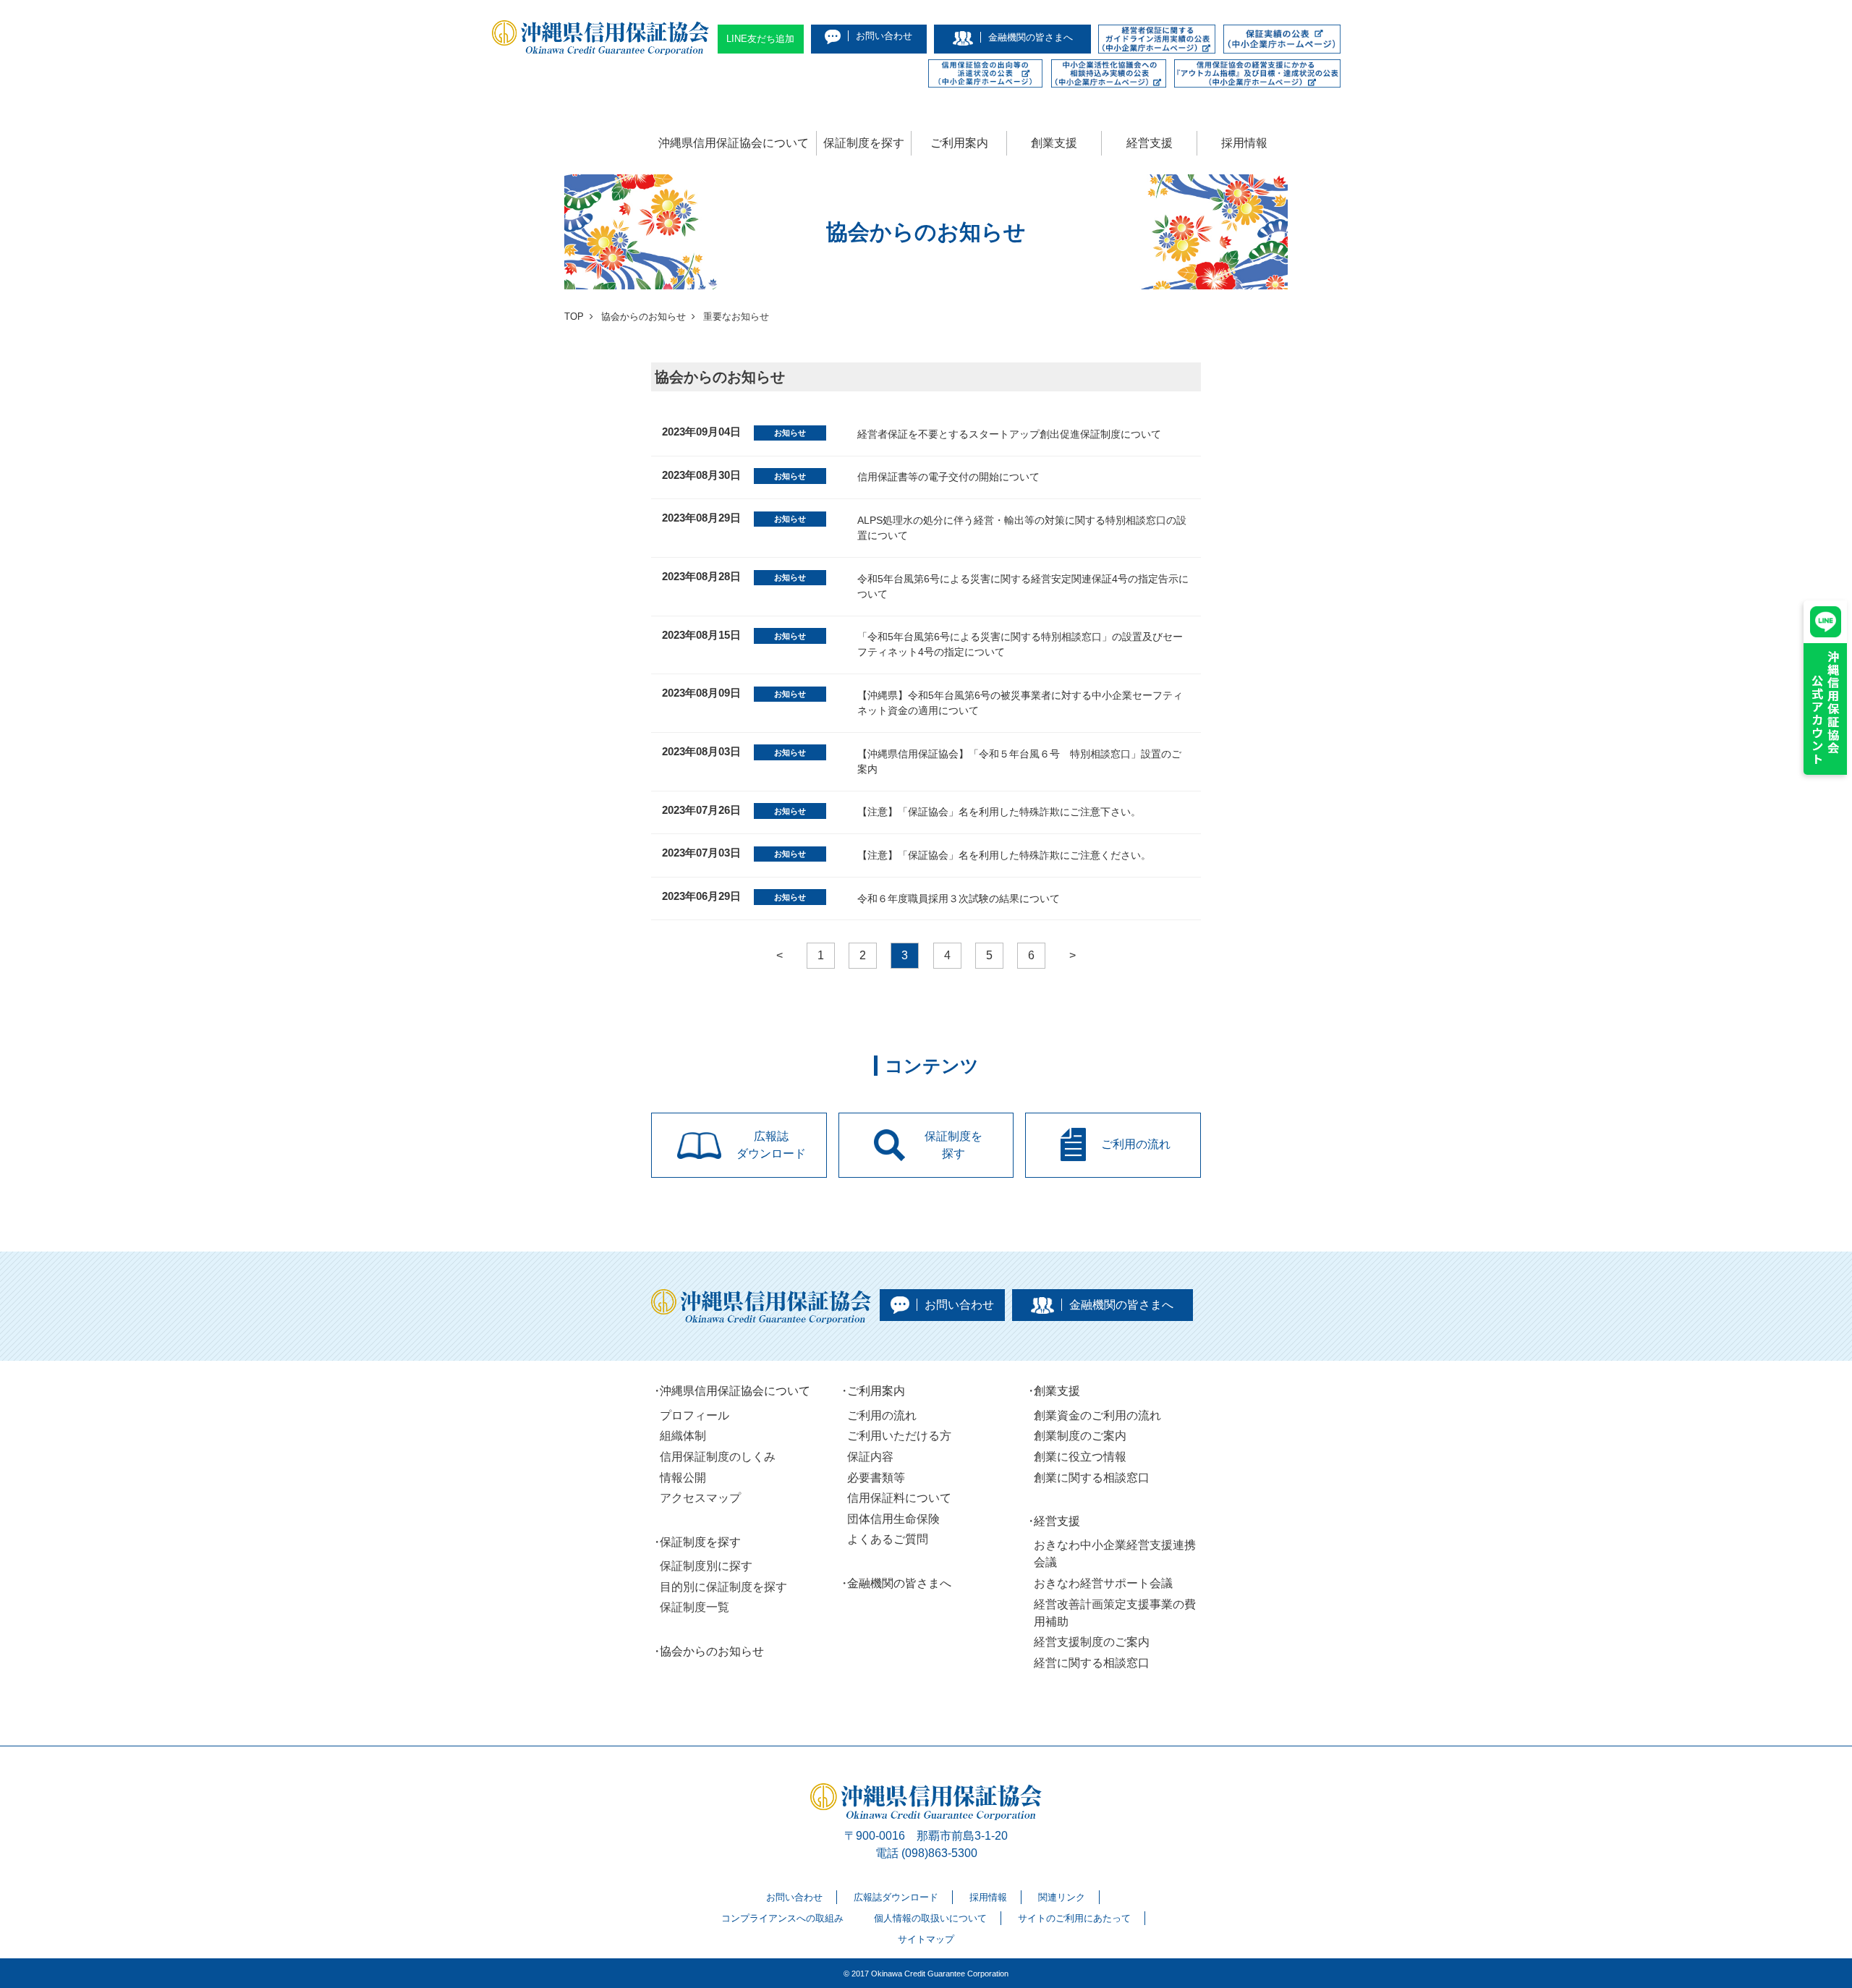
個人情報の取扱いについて (930, 1918)
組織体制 (683, 1436)
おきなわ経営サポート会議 (1103, 1583)
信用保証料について (899, 1498)
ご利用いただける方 (899, 1436)
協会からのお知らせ (712, 1651)
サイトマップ (926, 1939)
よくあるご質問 (888, 1539)
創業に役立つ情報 (1080, 1457)
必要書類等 (876, 1478)
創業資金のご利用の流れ (1097, 1415)
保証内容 (870, 1457)
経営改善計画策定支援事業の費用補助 (1115, 1613)
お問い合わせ (794, 1897)
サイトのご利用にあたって (1074, 1918)
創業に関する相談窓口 (1092, 1478)
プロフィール (694, 1415)
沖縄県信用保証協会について (734, 143)
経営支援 (1150, 143)
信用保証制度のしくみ (718, 1457)
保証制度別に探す (706, 1566)
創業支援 (1054, 143)
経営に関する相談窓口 (1092, 1663)
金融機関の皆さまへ (899, 1583)
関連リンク (1062, 1897)
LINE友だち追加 (760, 39)
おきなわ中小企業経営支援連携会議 (1115, 1554)
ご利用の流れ (882, 1415)
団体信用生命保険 (893, 1519)
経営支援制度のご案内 (1092, 1642)
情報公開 (683, 1478)
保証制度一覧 (694, 1607)
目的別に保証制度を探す (723, 1587)
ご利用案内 (959, 143)
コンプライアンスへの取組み (782, 1918)
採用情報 (1244, 143)
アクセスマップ (700, 1498)
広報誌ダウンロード (896, 1897)
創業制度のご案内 (1080, 1436)
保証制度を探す (864, 143)
